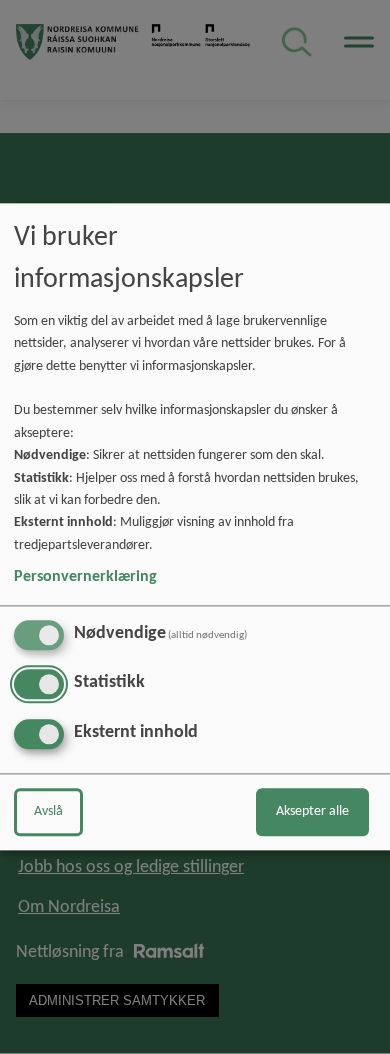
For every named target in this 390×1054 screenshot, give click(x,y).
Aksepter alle (312, 812)
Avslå (48, 812)
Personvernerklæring (85, 577)
